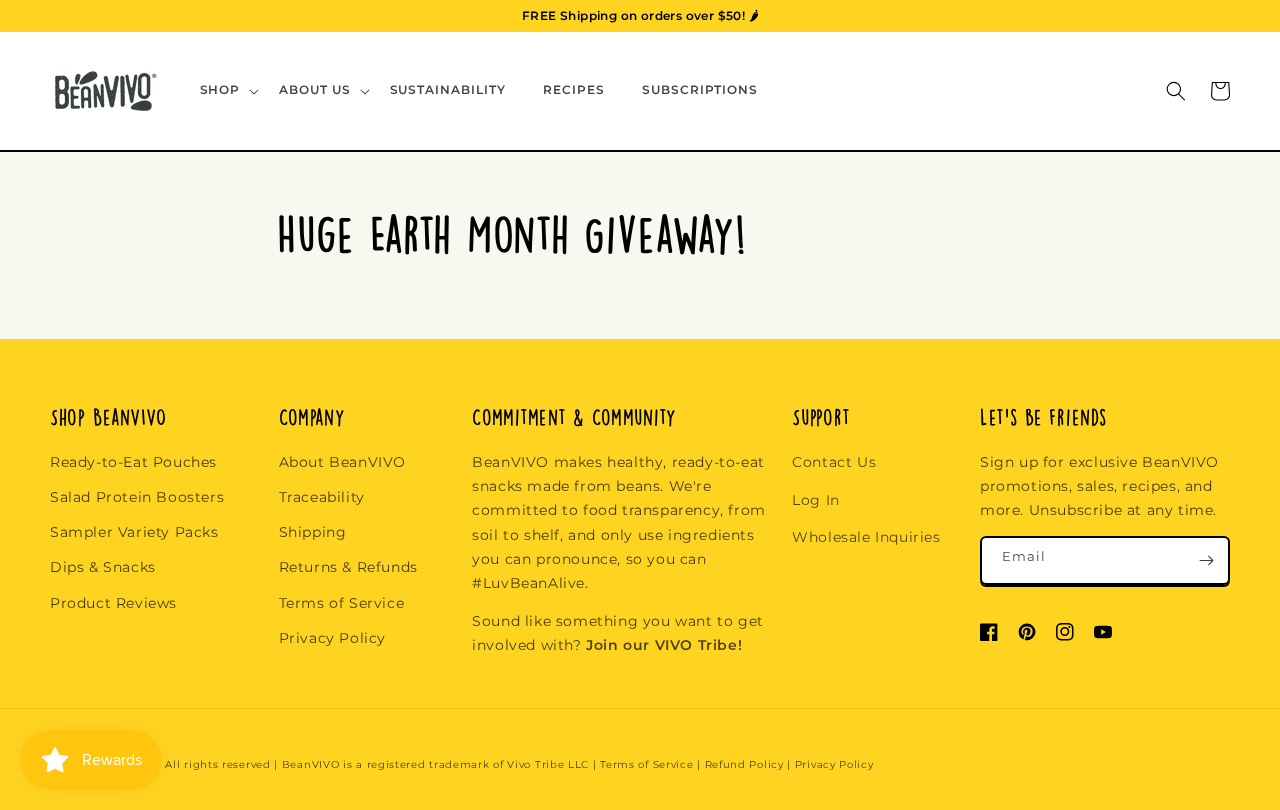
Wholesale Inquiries (866, 537)
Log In (816, 500)
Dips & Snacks (103, 567)
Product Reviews (113, 603)
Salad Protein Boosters (137, 497)
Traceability (322, 497)
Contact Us (834, 462)
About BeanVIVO (342, 462)
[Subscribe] (1206, 560)
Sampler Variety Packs (134, 532)
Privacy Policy (332, 638)
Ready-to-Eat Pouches (133, 462)
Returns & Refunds (348, 567)
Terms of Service (342, 603)
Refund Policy (744, 764)
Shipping (313, 532)
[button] (228, 90)
